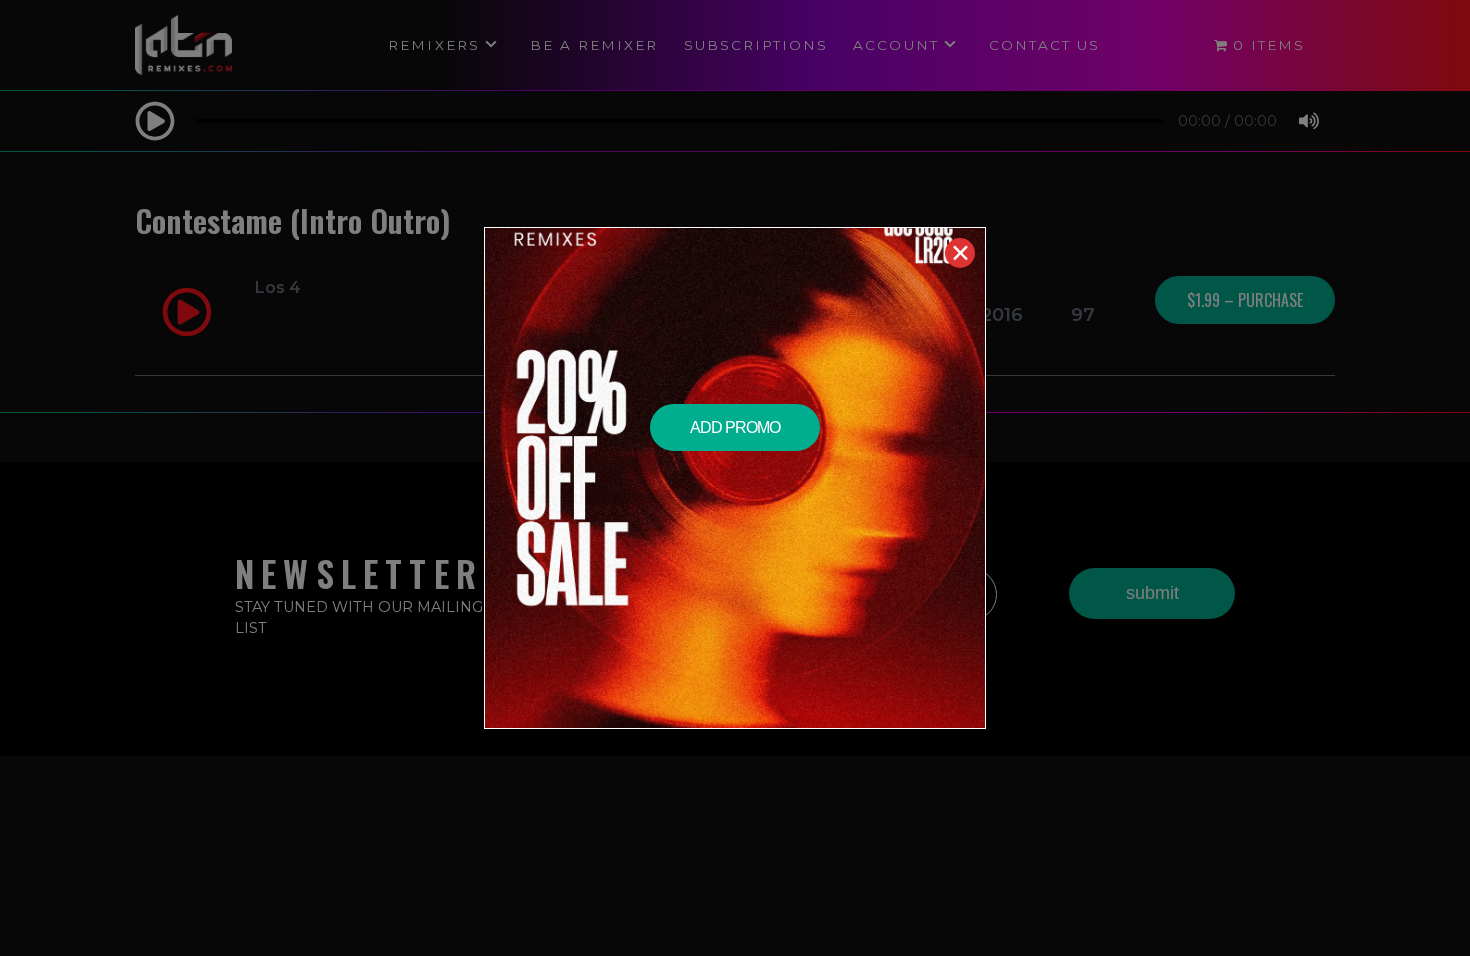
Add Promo (735, 427)
